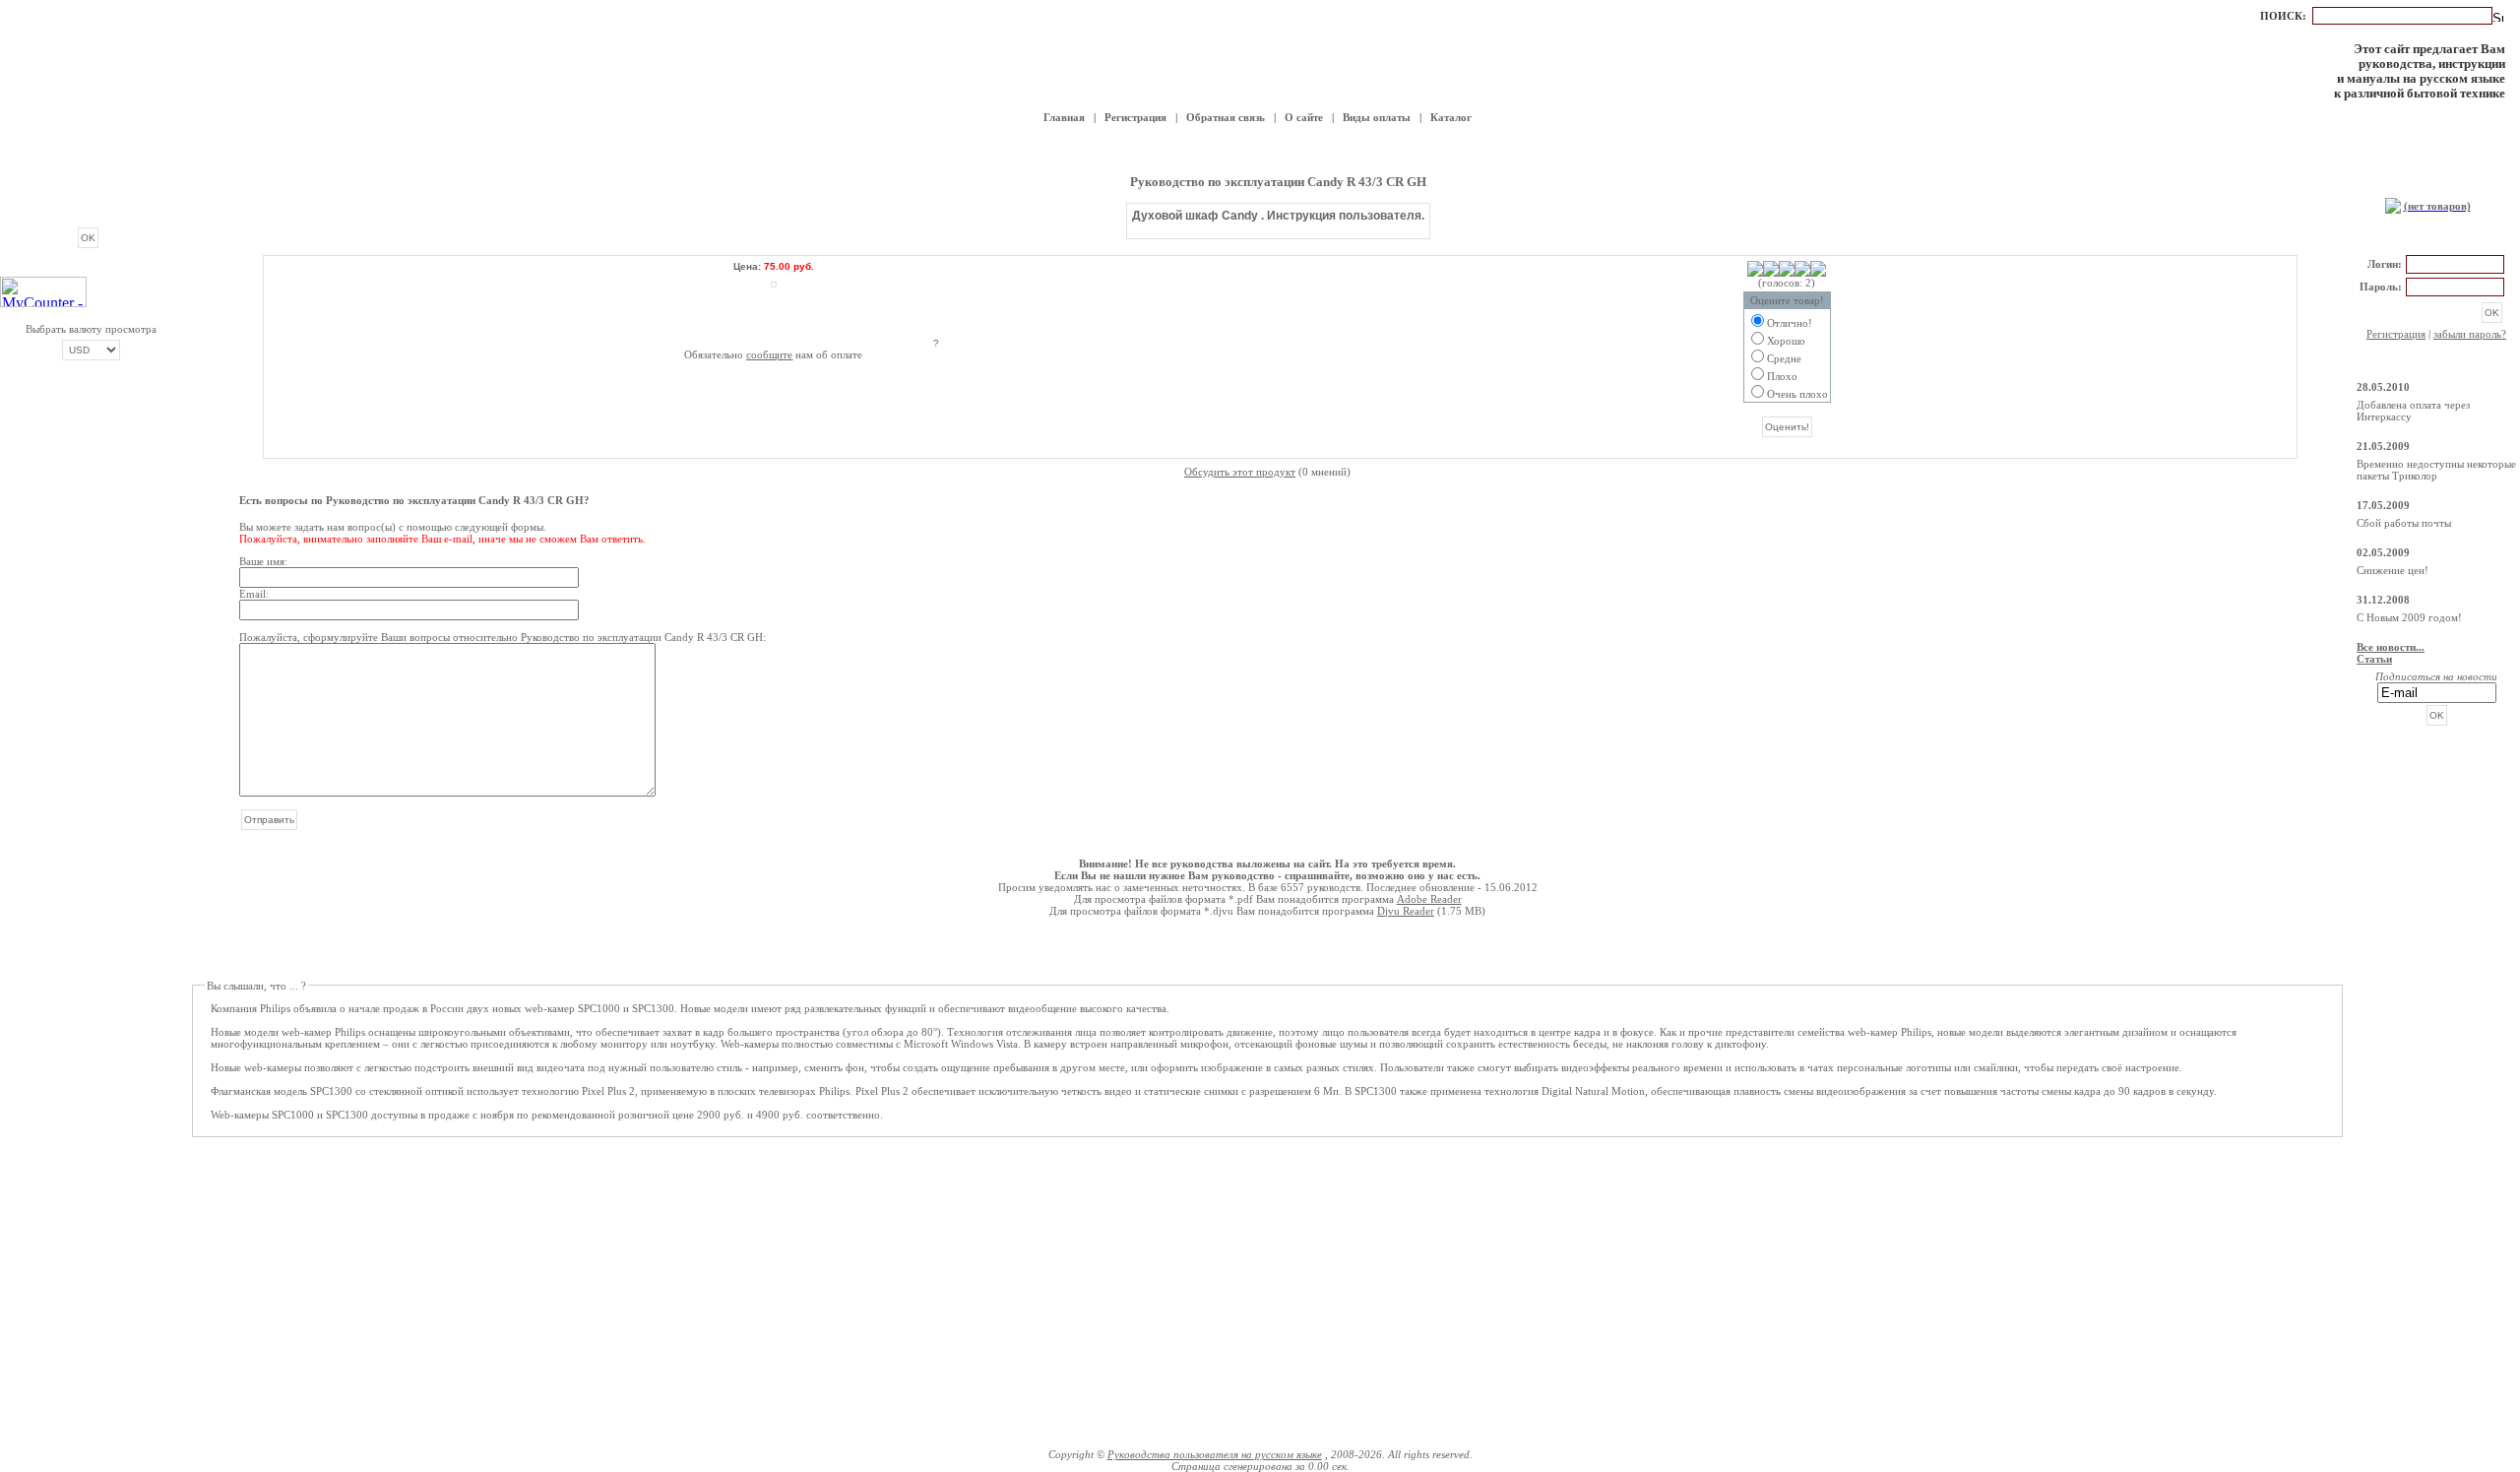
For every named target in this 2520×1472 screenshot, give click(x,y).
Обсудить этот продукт (1240, 472)
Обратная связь (1226, 117)
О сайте (1304, 117)
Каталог (1451, 117)
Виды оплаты (1377, 117)
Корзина (2436, 185)
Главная (1064, 117)
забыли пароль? (2470, 334)
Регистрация (1135, 117)
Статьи (2374, 659)
